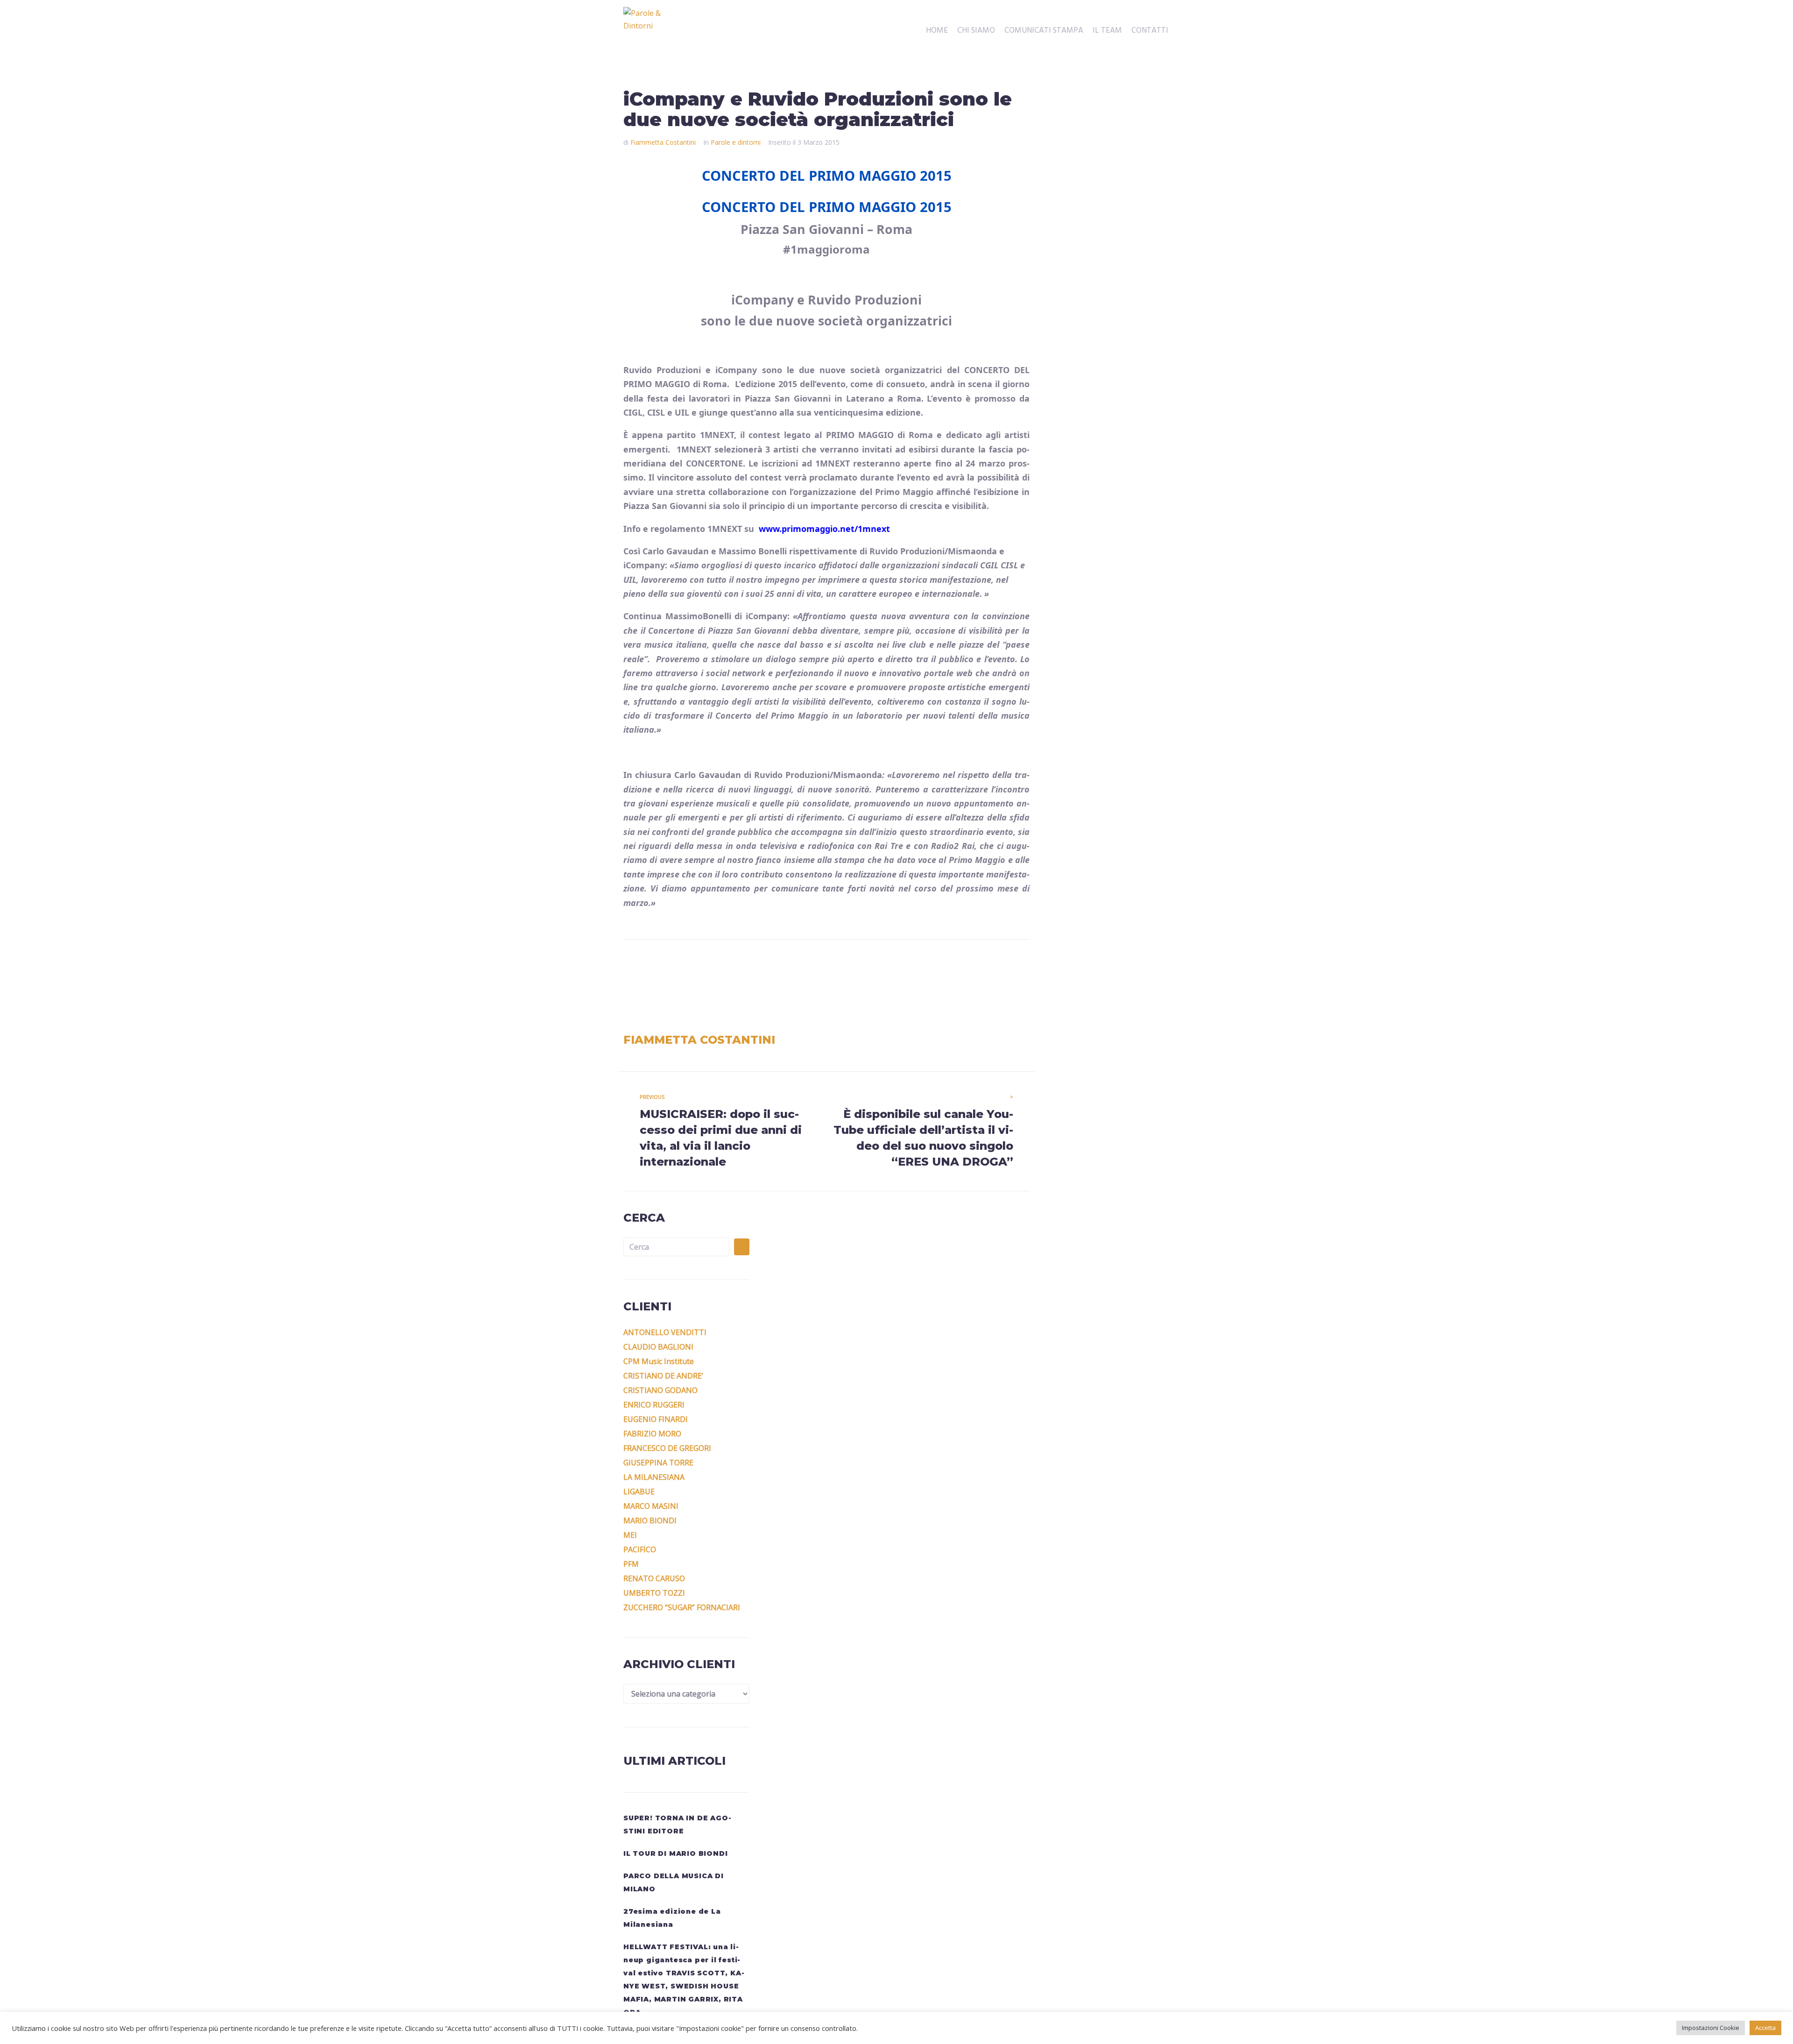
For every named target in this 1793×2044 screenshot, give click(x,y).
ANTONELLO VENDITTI (665, 1332)
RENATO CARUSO (654, 1578)
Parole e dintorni (736, 142)
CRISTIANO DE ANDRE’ (663, 1376)
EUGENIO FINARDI (656, 1419)
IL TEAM (1107, 31)
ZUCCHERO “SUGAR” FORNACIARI (682, 1607)
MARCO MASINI (651, 1506)
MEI (630, 1535)
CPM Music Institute (659, 1361)
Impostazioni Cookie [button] (1711, 2028)
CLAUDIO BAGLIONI (658, 1347)
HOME (937, 31)
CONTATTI (1150, 31)
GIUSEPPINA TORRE (658, 1463)
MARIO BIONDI (650, 1521)
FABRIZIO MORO (652, 1434)
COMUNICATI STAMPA (1044, 31)
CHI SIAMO (976, 31)
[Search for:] (676, 1247)
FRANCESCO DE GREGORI (667, 1448)
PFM (631, 1564)
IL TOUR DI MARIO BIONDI (675, 1853)
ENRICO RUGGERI (654, 1405)
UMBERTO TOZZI (654, 1593)
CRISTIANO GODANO (660, 1390)
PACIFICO (640, 1549)
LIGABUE (639, 1492)
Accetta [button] (1765, 2028)
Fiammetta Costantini (663, 142)
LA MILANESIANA (654, 1477)
